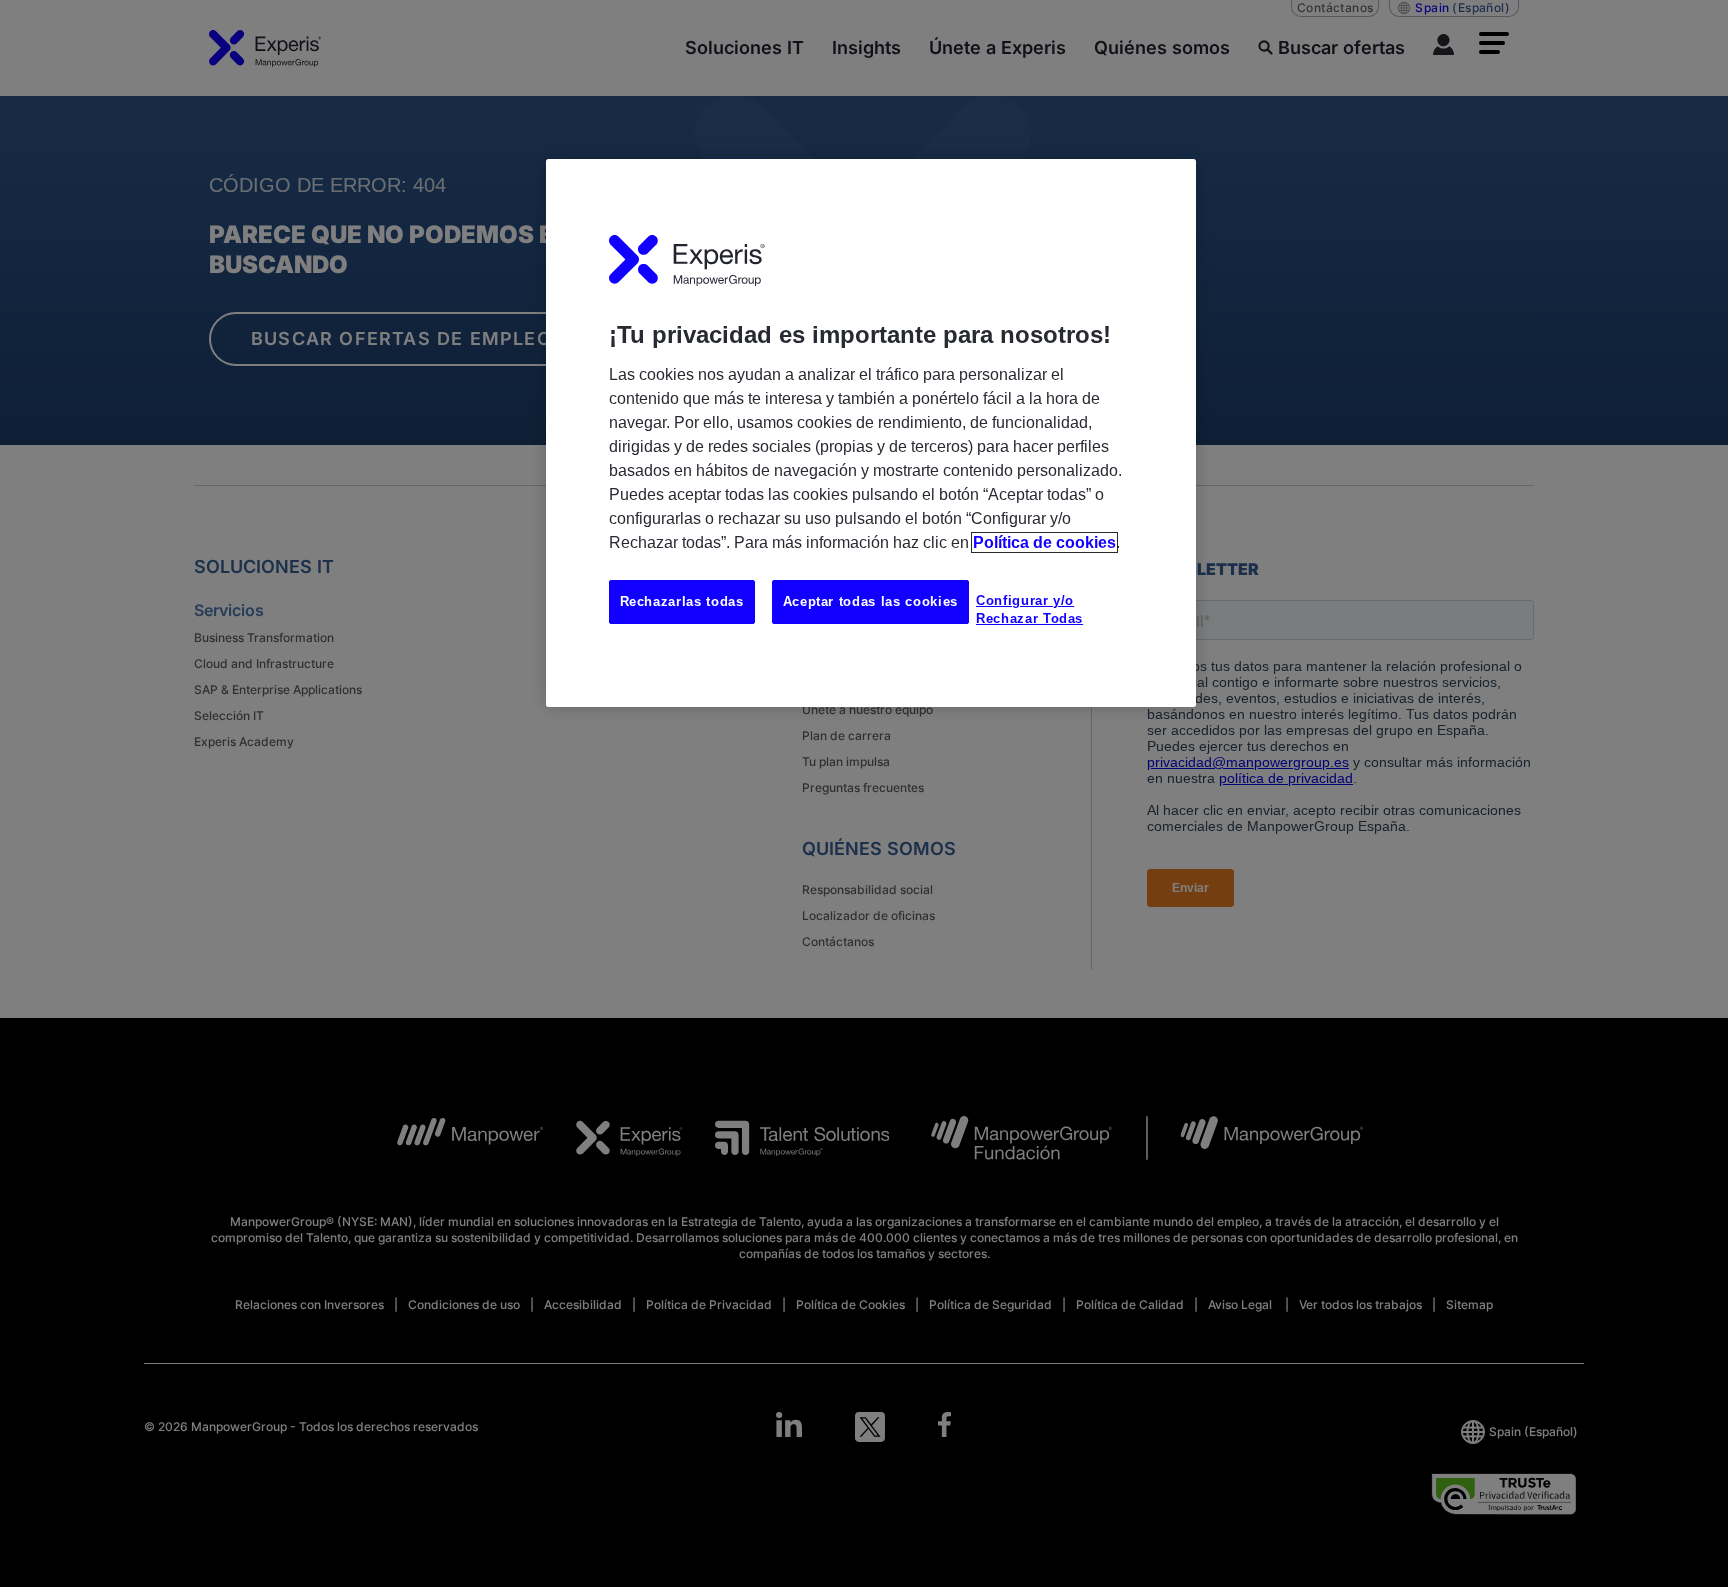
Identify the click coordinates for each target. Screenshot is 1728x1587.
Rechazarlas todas (682, 601)
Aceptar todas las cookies (870, 601)
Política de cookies (1044, 542)
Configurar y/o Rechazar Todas (1029, 609)
